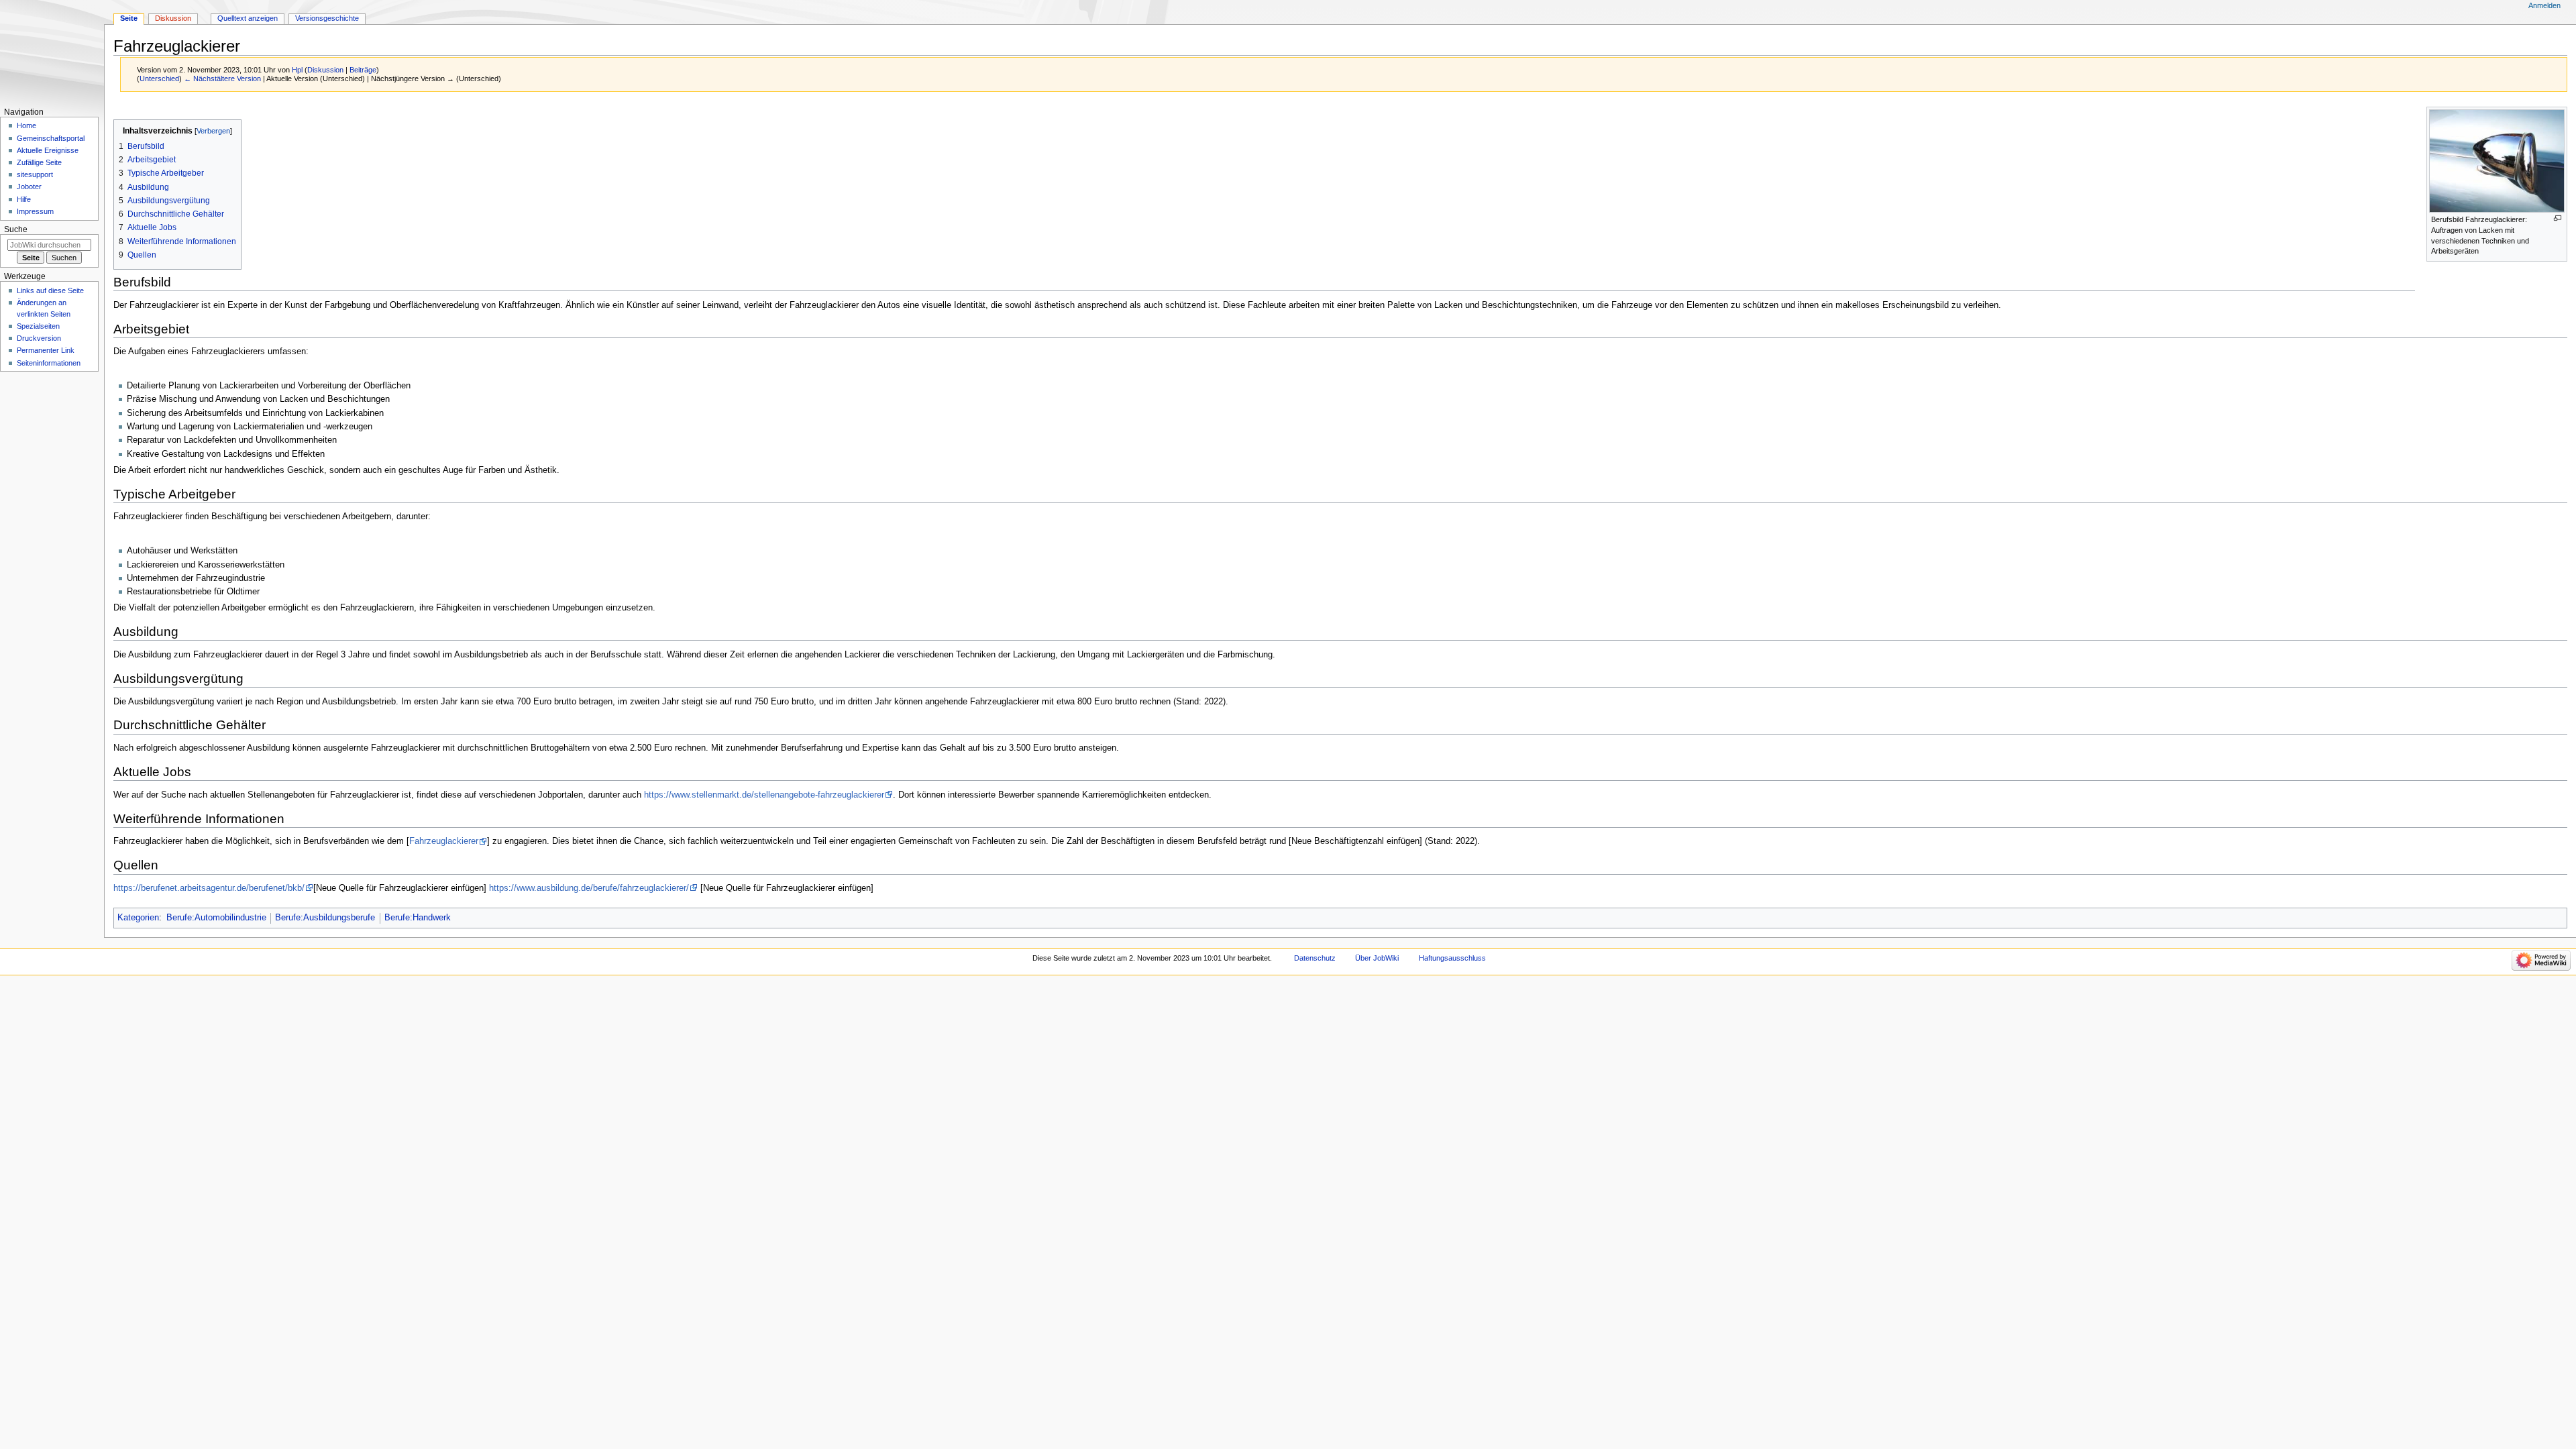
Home (26, 125)
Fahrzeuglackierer (444, 841)
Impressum (35, 211)
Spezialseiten (38, 326)
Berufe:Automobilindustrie (216, 918)
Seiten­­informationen (49, 363)
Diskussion (325, 70)
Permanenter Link (46, 350)
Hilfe (24, 199)
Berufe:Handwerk (418, 918)
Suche (16, 229)
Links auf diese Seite (50, 290)
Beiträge (363, 70)
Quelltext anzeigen (248, 18)
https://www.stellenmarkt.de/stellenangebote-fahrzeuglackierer (764, 795)
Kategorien (138, 918)
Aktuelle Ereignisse (48, 150)
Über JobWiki (1377, 958)
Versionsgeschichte (327, 18)
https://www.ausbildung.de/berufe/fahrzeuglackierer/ (589, 888)
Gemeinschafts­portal (51, 138)
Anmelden (2544, 5)
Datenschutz (1315, 958)
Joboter (29, 186)
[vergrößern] (2558, 218)
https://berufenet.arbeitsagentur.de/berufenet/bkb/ (209, 888)
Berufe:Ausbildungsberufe (325, 918)
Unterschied (159, 78)
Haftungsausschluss (1452, 958)
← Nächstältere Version (222, 78)
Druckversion (39, 338)
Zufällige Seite (39, 162)
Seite (129, 18)
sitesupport (35, 174)
